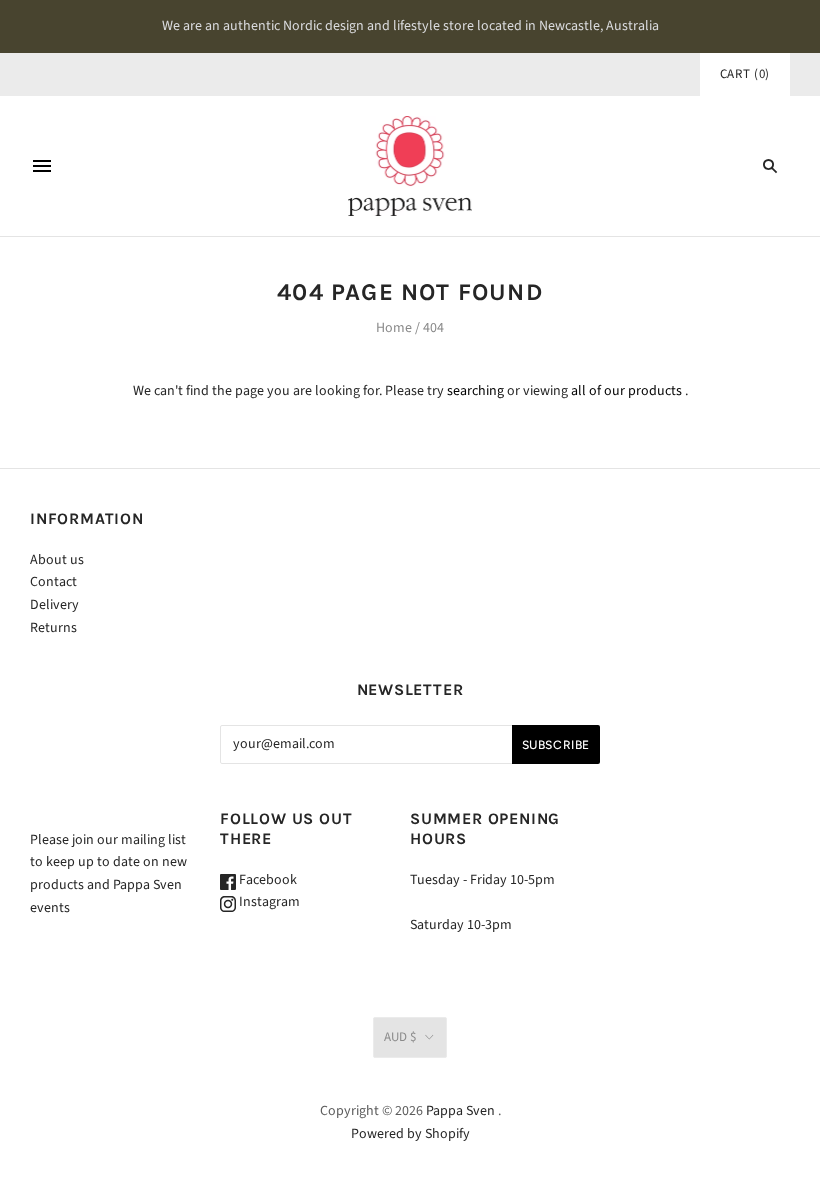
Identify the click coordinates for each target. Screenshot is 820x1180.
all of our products (626, 391)
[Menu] (42, 166)
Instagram (268, 902)
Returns (53, 628)
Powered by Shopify (410, 1134)
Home (394, 328)
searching (475, 391)
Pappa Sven (460, 1111)
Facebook (266, 880)
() (745, 74)
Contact (53, 582)
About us (57, 560)
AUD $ (400, 1037)
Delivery (54, 605)
